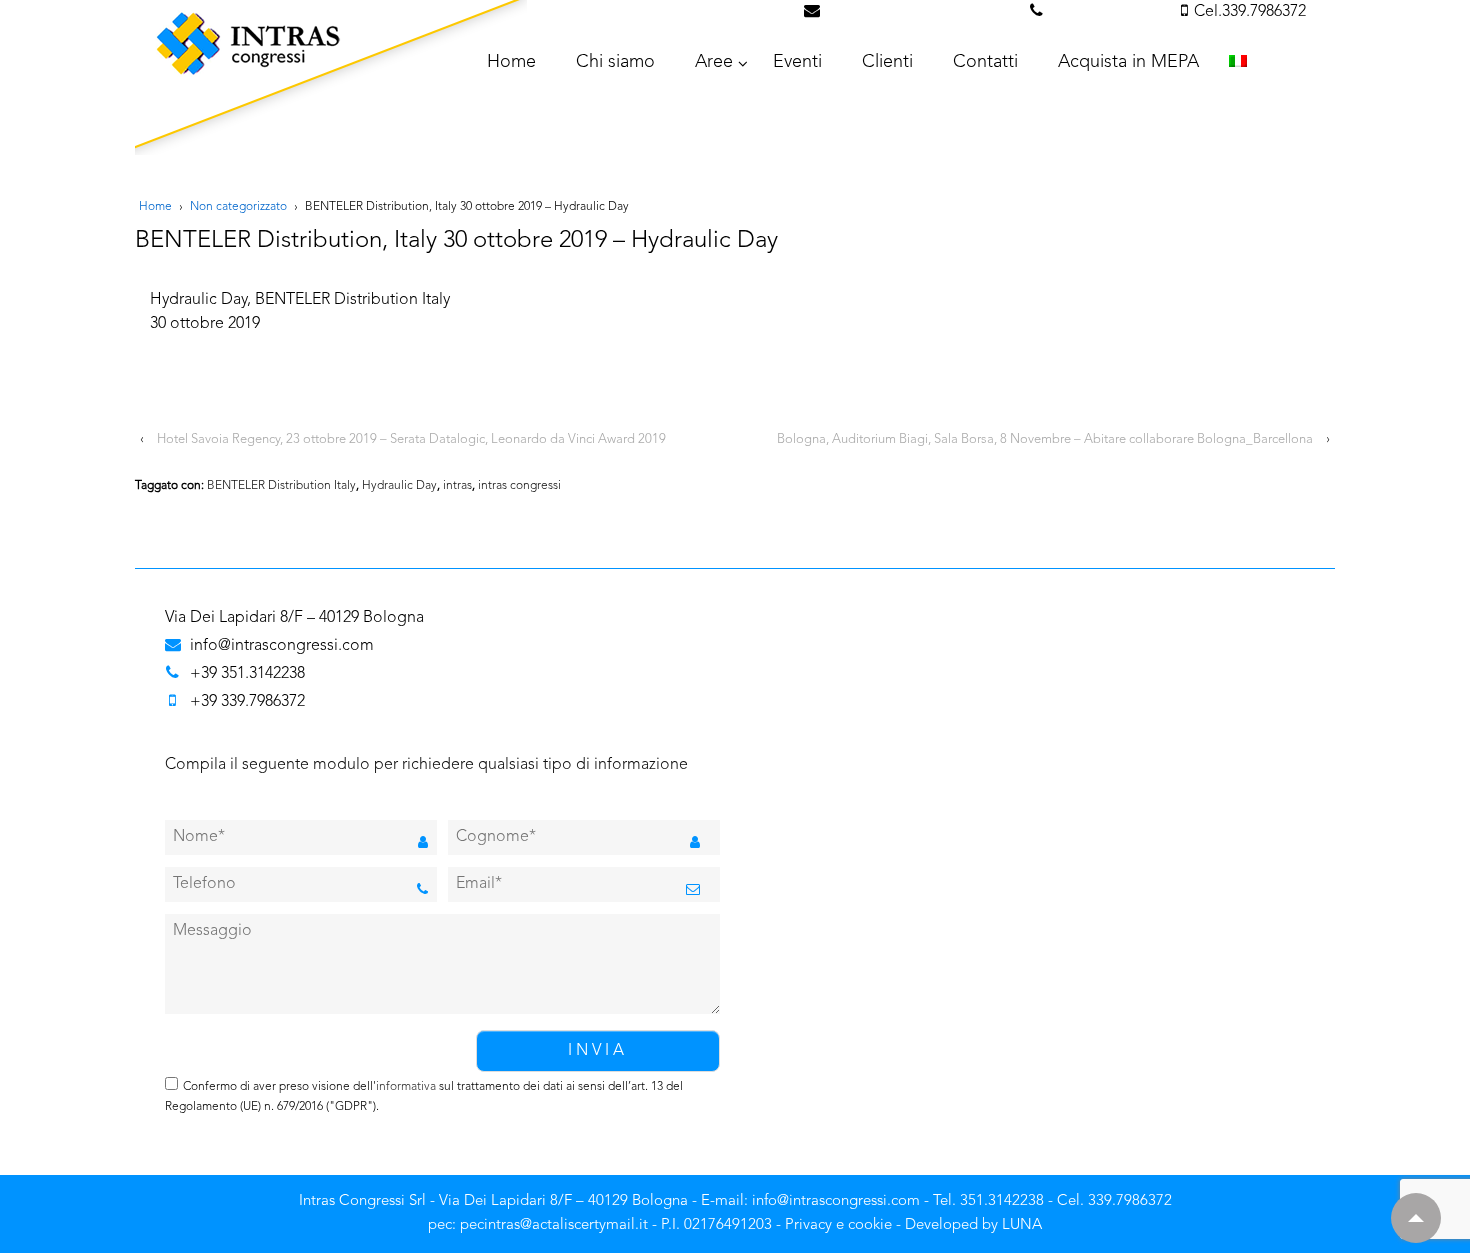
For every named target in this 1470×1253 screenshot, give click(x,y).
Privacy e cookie (838, 1225)
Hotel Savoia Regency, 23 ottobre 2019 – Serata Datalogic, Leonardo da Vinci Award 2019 (411, 439)
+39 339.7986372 (247, 702)
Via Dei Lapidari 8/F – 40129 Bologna (294, 618)
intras (457, 486)
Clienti (887, 62)
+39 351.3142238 (247, 674)
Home (155, 207)
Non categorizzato (238, 207)
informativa (406, 1087)
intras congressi (519, 486)
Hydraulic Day (399, 486)
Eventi (797, 62)
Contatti (985, 62)
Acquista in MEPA (1128, 62)
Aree (714, 62)
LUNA (1022, 1225)
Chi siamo (615, 62)
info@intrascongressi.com (922, 12)
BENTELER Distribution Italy (281, 486)
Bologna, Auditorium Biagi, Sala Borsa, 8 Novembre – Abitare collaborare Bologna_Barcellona (1045, 439)
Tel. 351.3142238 (1109, 12)
